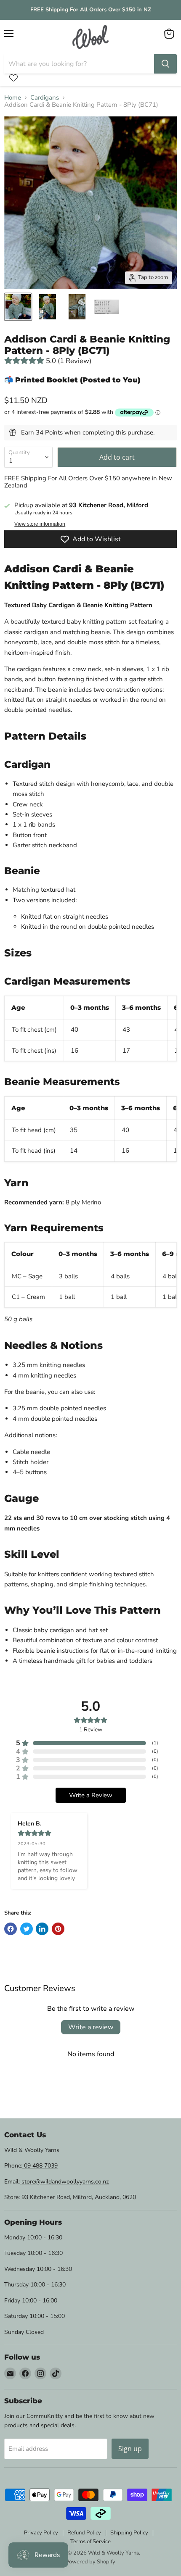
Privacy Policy (41, 2533)
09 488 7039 (40, 2166)
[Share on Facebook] (11, 1929)
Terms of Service (90, 2542)
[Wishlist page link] (13, 78)
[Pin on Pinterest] (58, 1929)
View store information (40, 524)
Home (13, 98)
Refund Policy (84, 2533)
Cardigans (45, 98)
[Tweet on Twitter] (27, 1929)
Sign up (130, 2449)
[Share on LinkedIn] (42, 1929)
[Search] (165, 64)
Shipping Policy (129, 2533)
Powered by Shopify (90, 2562)
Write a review (91, 2027)
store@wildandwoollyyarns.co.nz (64, 2182)
